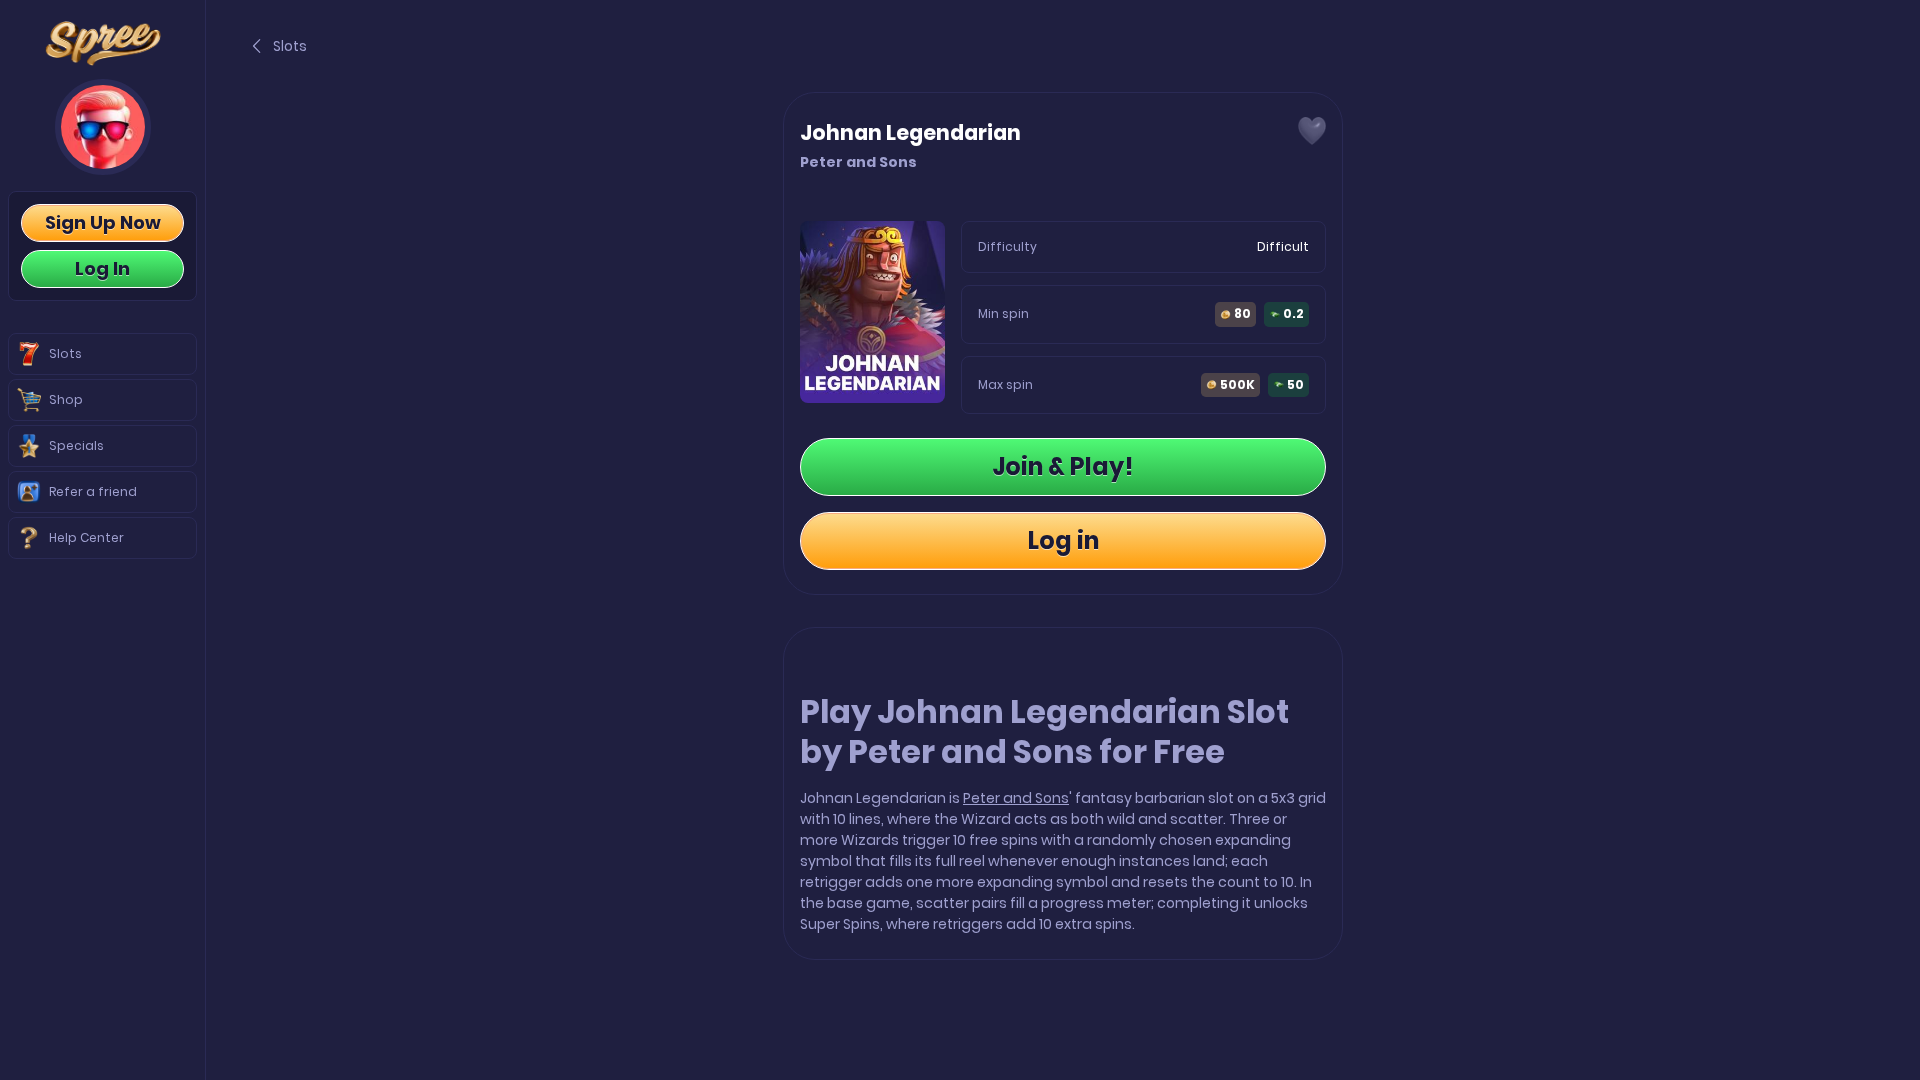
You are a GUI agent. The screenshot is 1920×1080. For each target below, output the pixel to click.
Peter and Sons (1016, 798)
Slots (290, 46)
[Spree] (102, 43)
